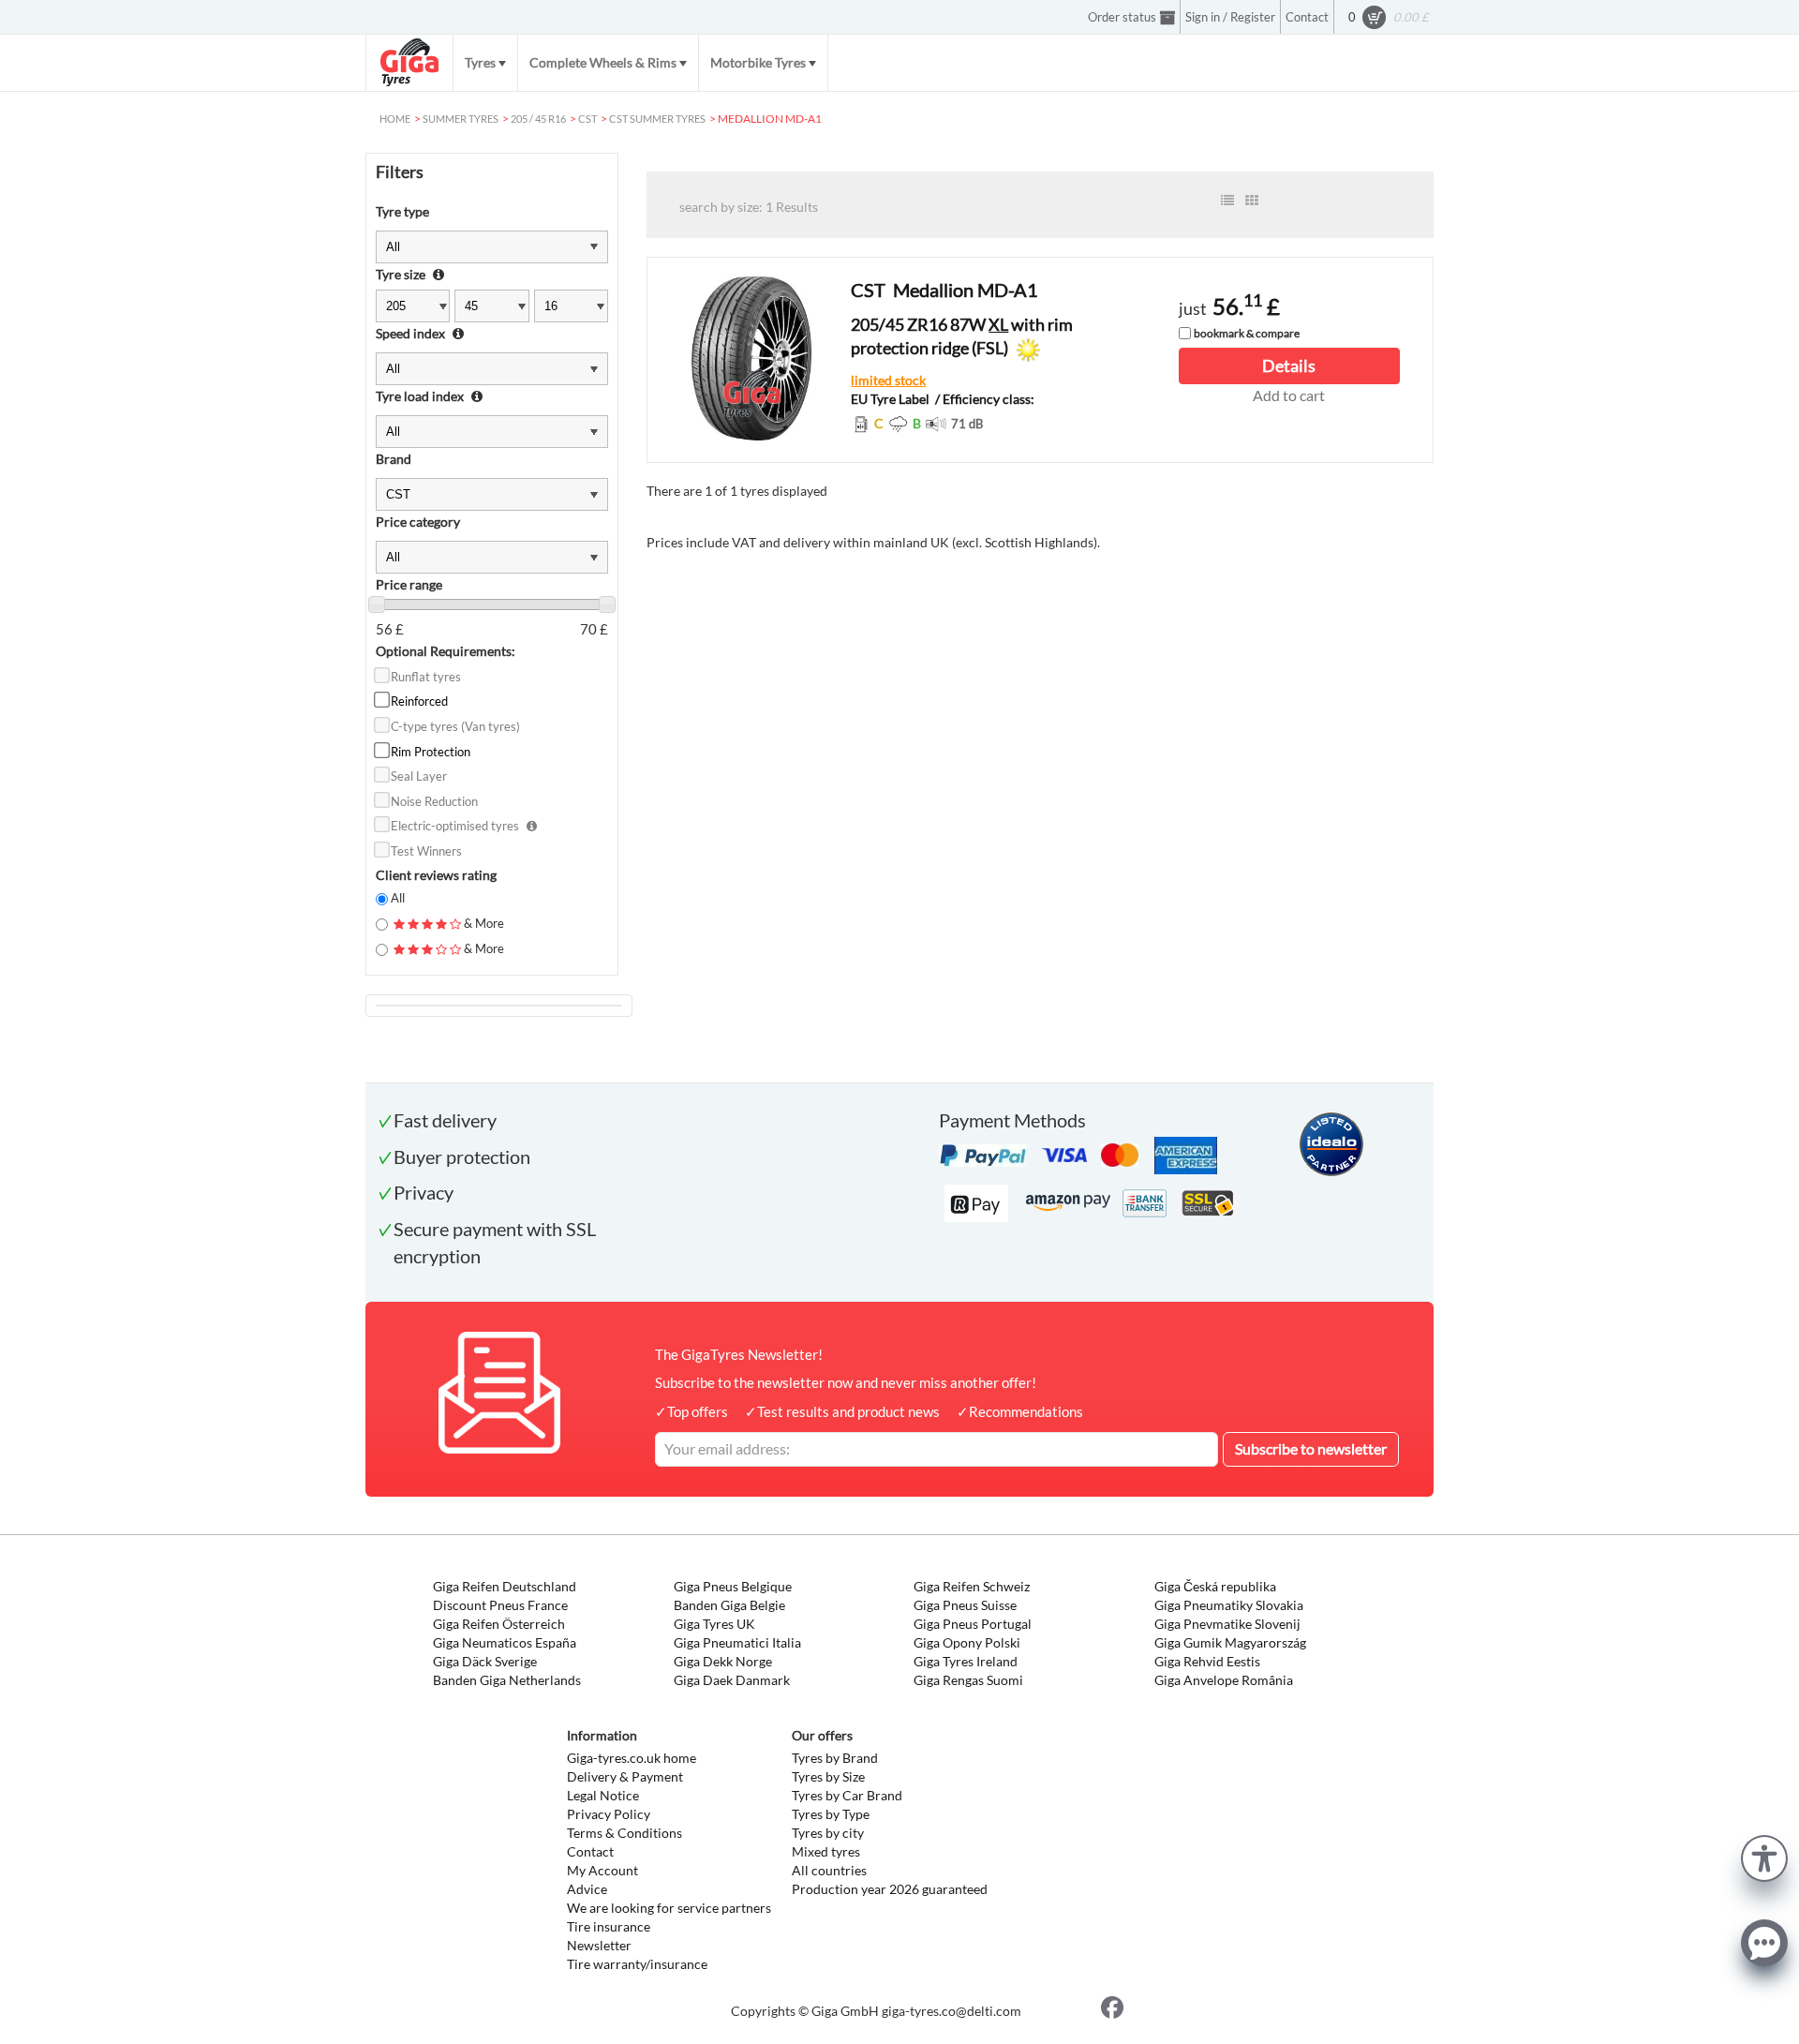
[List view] (1227, 201)
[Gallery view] (1252, 201)
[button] (1764, 1856)
